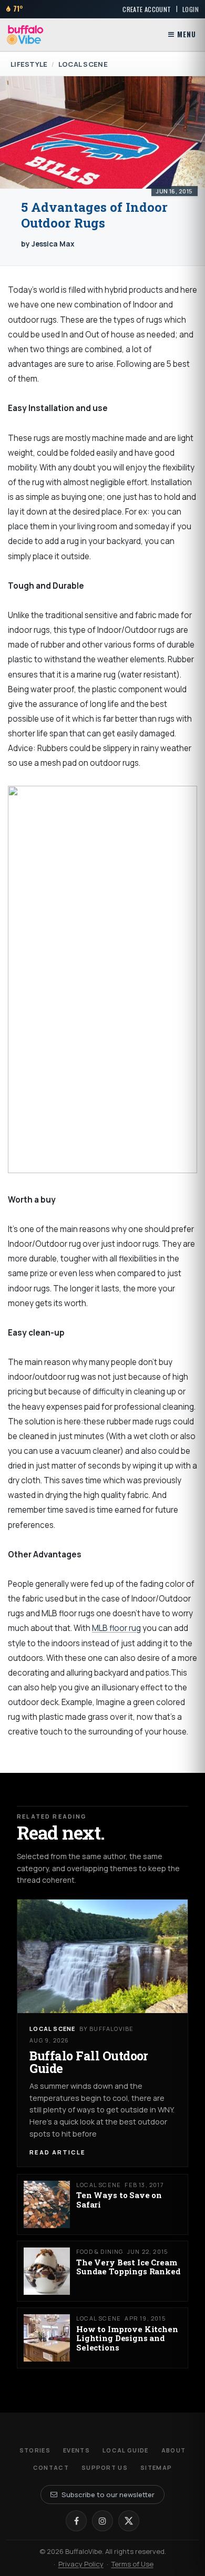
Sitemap (156, 2467)
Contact (51, 2467)
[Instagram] (102, 2521)
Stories (35, 2450)
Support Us (105, 2467)
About (174, 2450)
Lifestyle (29, 64)
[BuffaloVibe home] (25, 35)
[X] (129, 2521)
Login (191, 9)
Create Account (147, 9)
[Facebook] (76, 2521)
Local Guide (126, 2450)
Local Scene (83, 64)
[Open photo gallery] (102, 132)
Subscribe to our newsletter (108, 2495)
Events (76, 2450)
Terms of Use (132, 2564)
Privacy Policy (81, 2564)
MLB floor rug (116, 1628)
